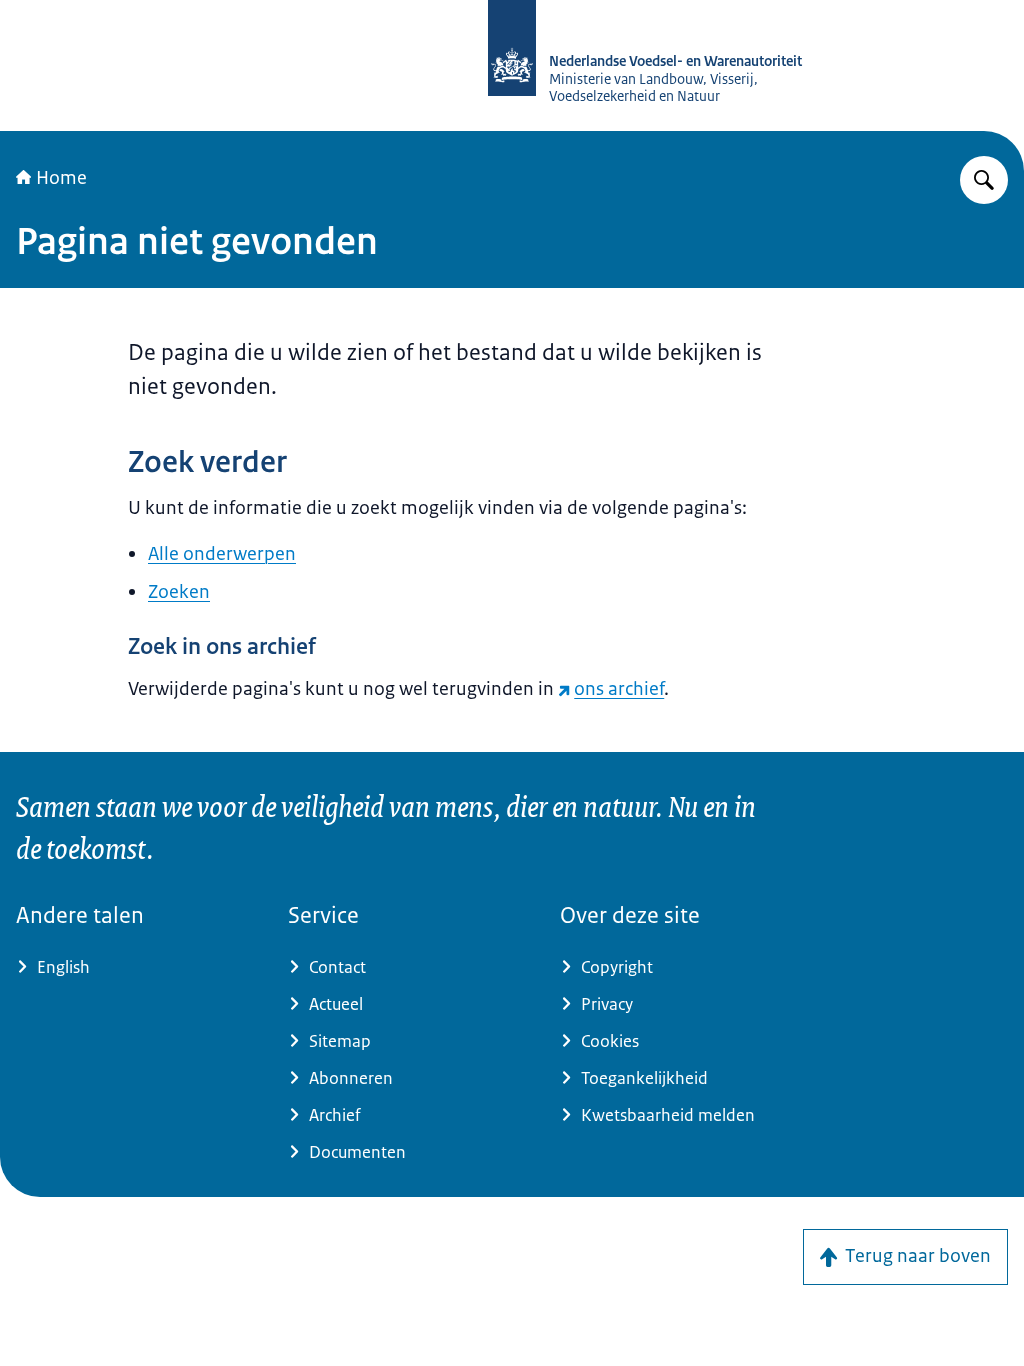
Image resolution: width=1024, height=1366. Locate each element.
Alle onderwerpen (222, 554)
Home (61, 178)
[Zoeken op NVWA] (984, 180)
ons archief (619, 689)
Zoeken (179, 592)
